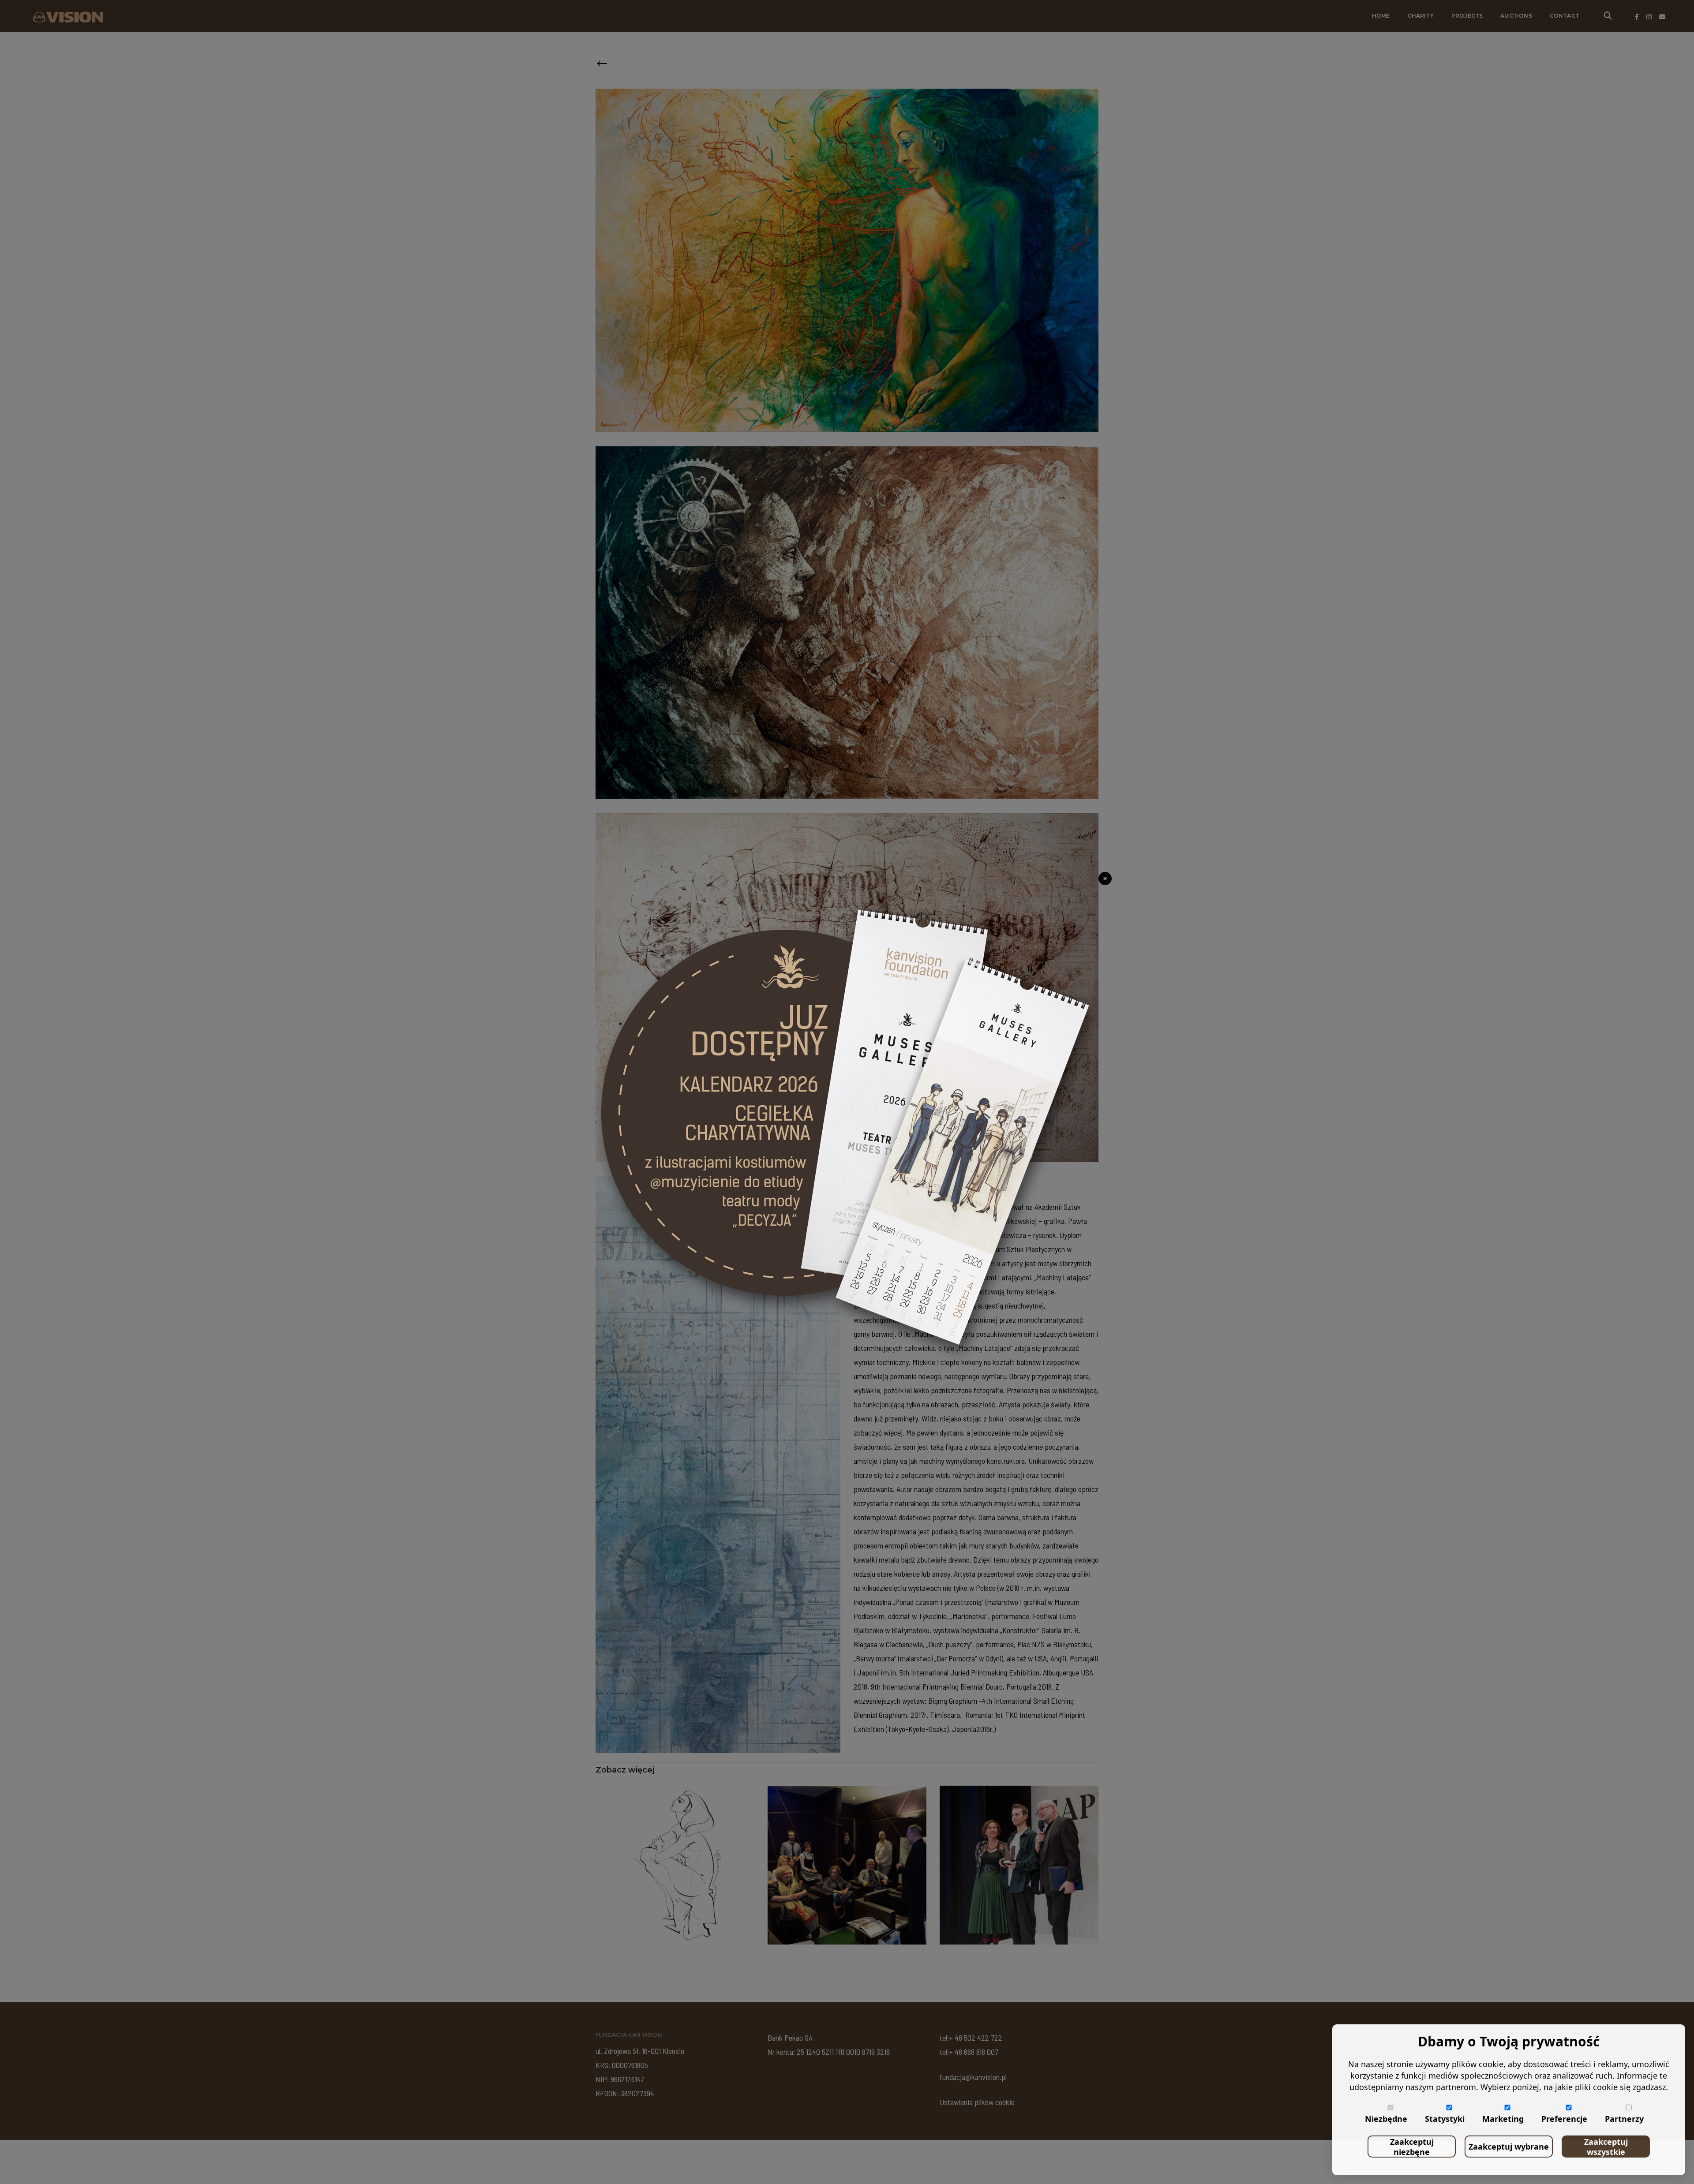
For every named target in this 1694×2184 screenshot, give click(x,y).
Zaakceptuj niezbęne (1412, 2147)
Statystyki (1445, 2119)
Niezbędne (1386, 2119)
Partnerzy (1624, 2119)
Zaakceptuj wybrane (1509, 2147)
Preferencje (1564, 2119)
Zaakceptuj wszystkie (1606, 2147)
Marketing (1503, 2119)
